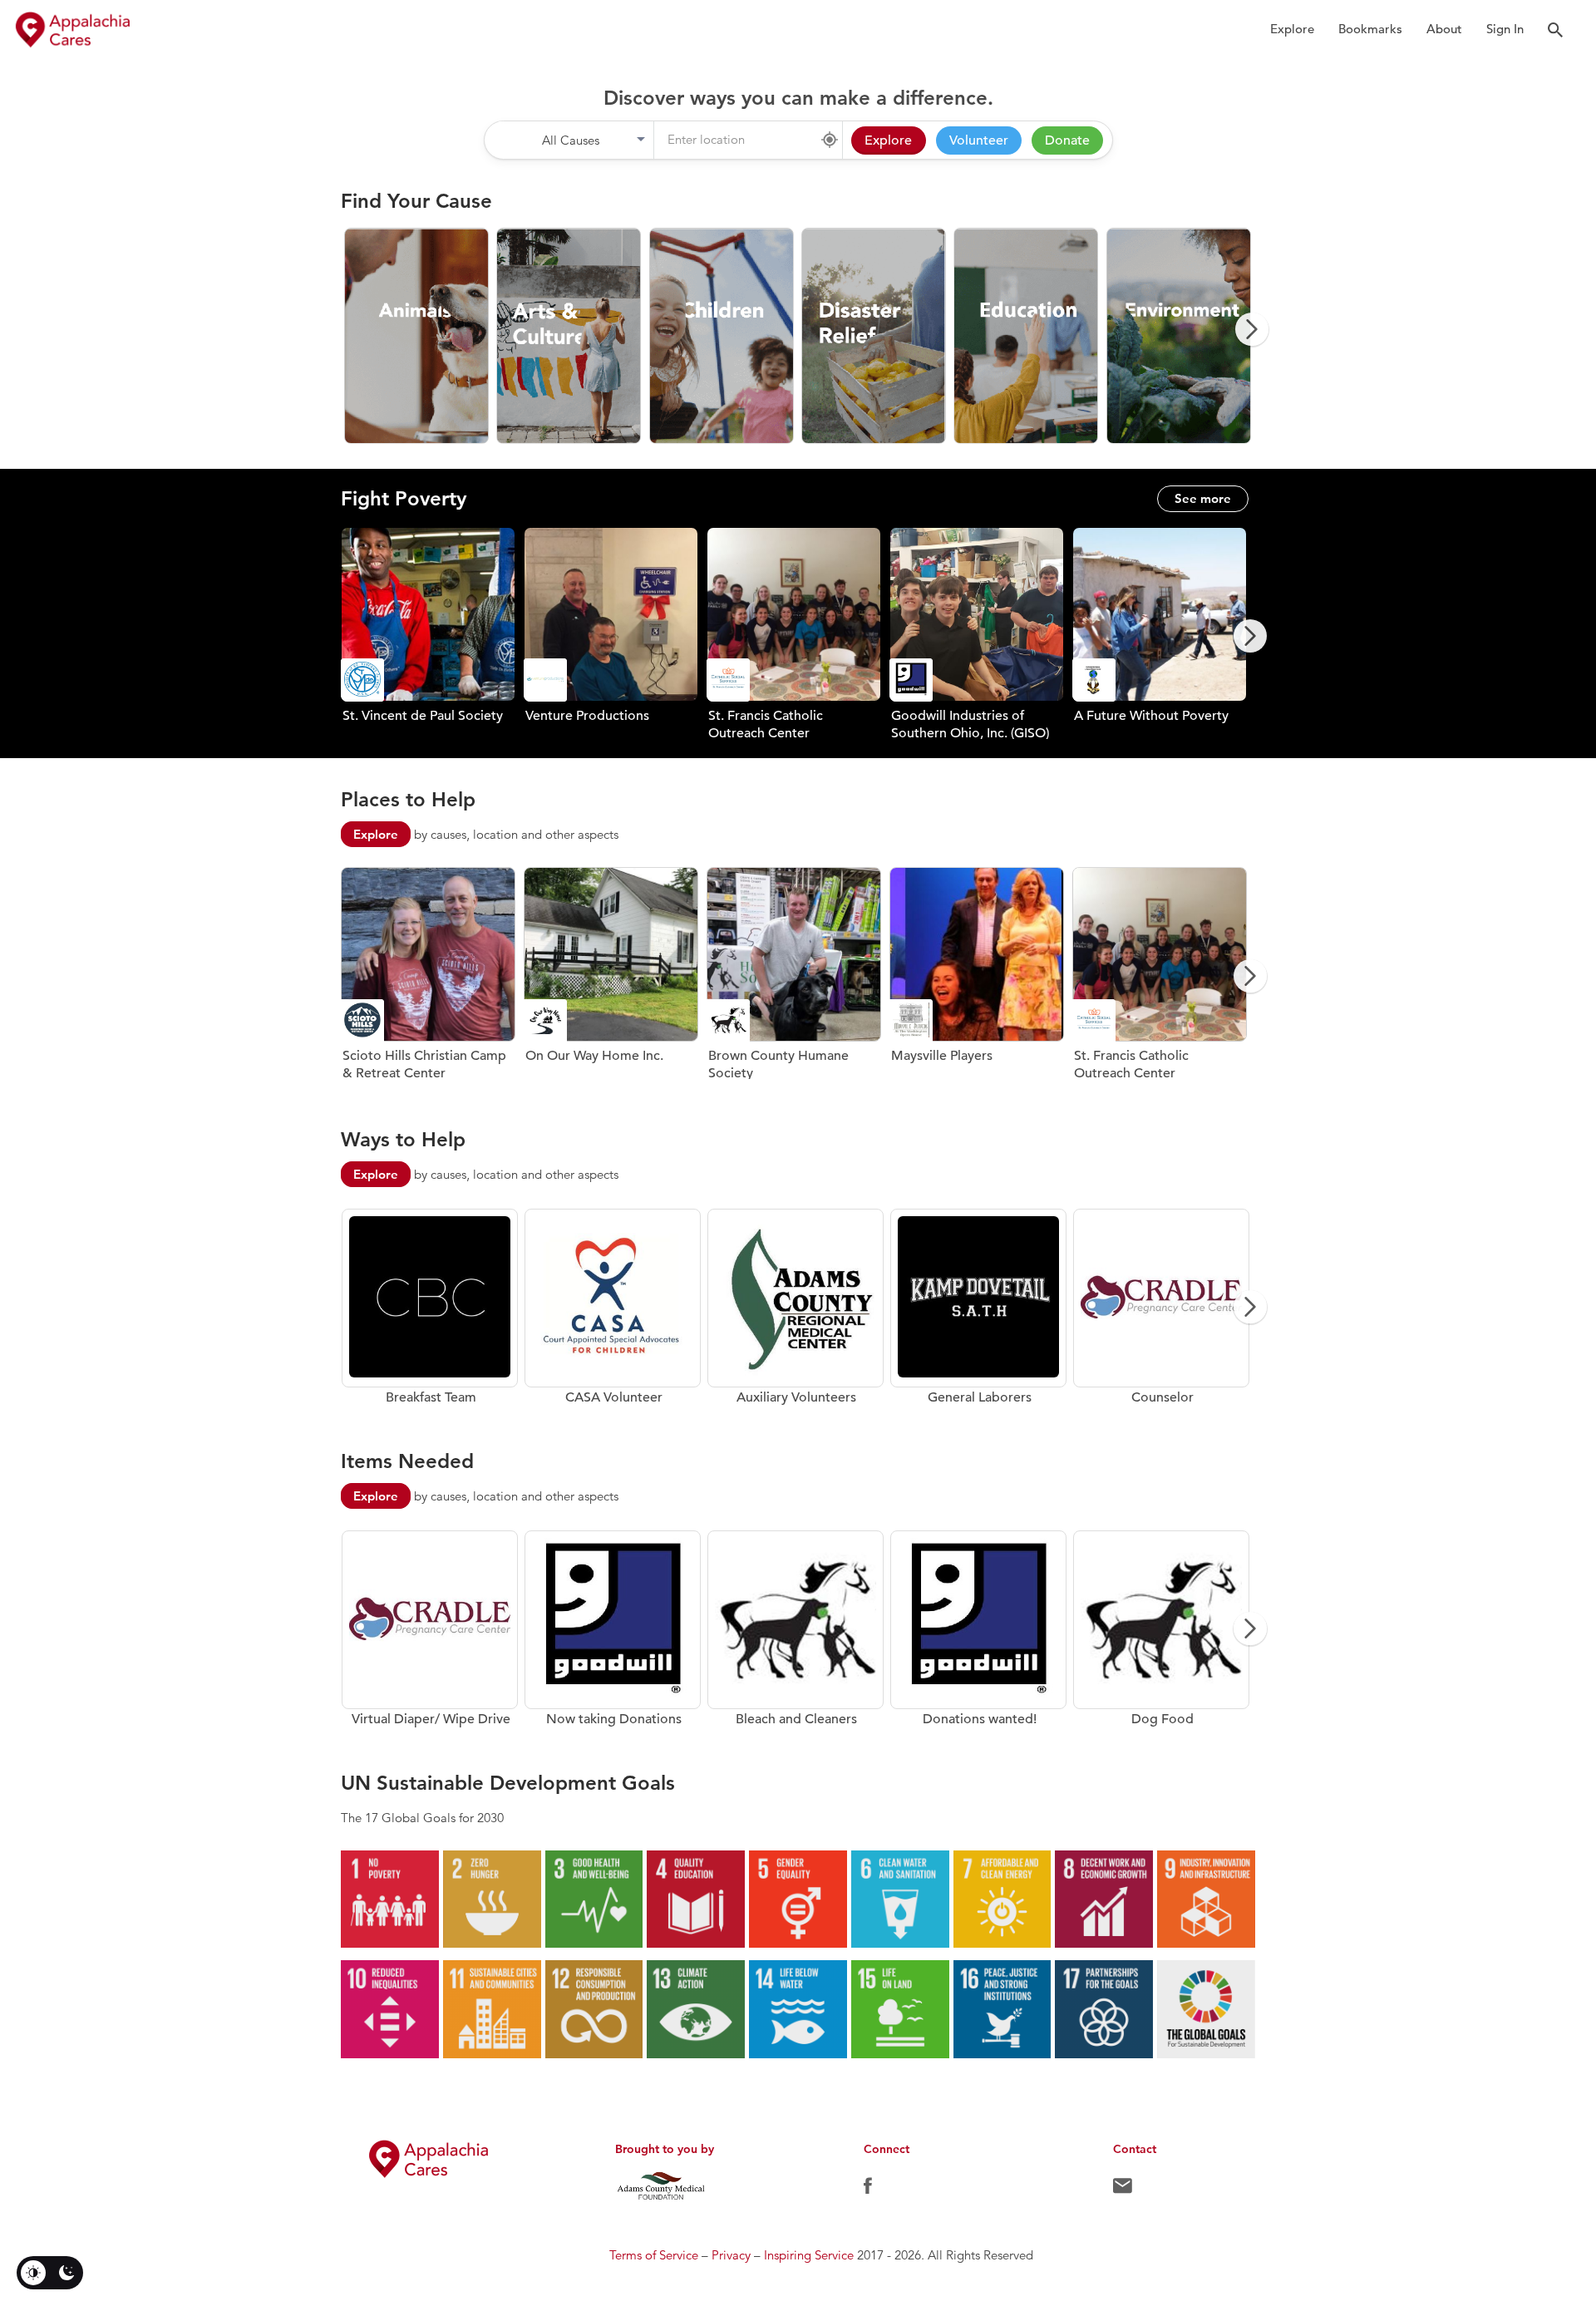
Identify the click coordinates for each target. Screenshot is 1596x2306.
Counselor (1161, 1313)
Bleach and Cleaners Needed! (796, 1635)
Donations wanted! (978, 1635)
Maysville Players (981, 983)
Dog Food (1161, 1635)
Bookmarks (1370, 29)
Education (1026, 336)
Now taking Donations (613, 1635)
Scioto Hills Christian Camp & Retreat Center (432, 983)
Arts (569, 336)
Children (722, 336)
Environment (1179, 336)
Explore (1292, 29)
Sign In (1505, 29)
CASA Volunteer (613, 1313)
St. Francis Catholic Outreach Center (798, 643)
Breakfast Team (430, 1313)
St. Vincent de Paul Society (432, 643)
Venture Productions (615, 643)
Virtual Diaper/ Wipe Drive (430, 1635)
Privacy (731, 2255)
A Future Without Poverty (1164, 643)
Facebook (868, 2190)
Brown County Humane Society (798, 983)
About (1444, 29)
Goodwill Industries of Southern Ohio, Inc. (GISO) (981, 643)
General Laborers (978, 1313)
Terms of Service (654, 2255)
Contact (1123, 2190)
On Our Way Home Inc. (615, 983)
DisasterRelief (874, 336)
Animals (417, 336)
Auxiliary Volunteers (796, 1313)
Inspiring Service (809, 2255)
